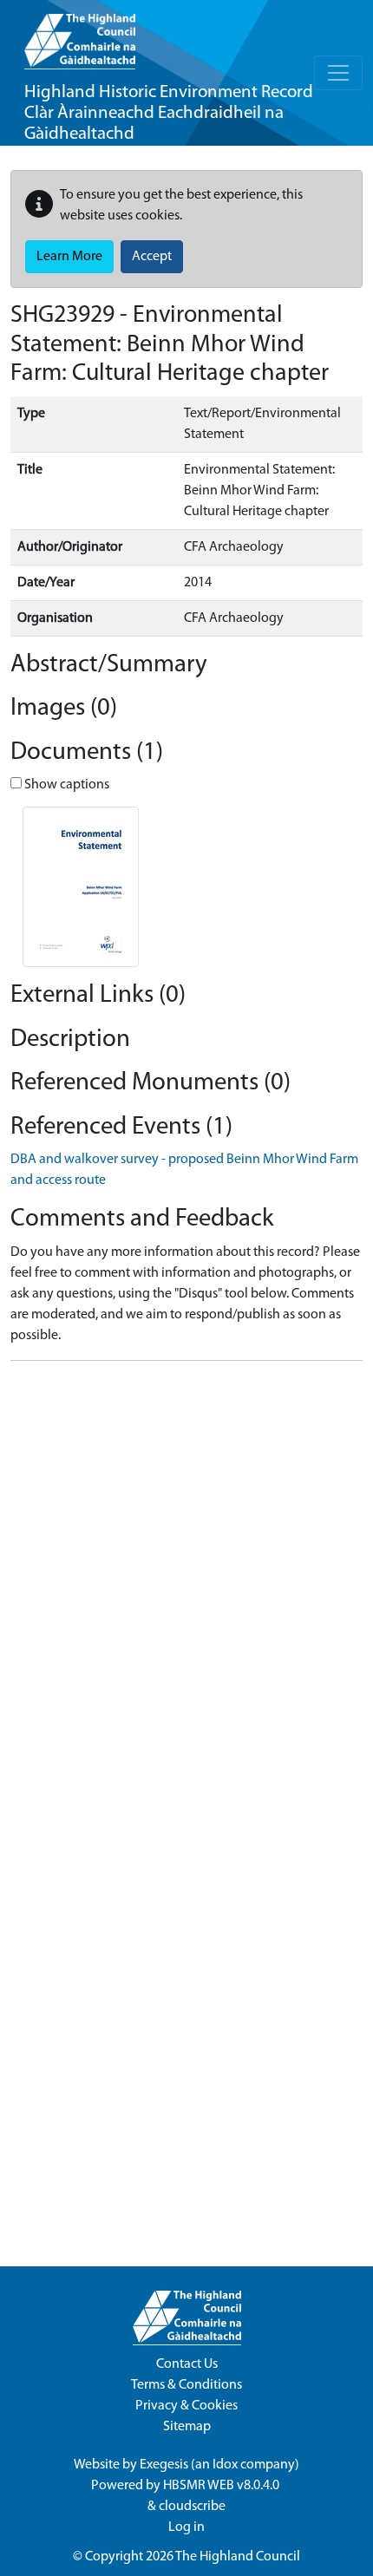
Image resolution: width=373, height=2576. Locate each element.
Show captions (65, 785)
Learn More (69, 257)
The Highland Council (238, 2557)
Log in (186, 2527)
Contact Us (187, 2364)
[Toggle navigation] (338, 73)
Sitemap (187, 2427)
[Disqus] (186, 1592)
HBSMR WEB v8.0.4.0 (222, 2486)
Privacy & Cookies (186, 2406)
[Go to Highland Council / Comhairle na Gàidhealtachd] (80, 35)
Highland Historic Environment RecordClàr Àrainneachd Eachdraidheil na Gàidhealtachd (169, 113)
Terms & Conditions (186, 2385)
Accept (152, 257)
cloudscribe (192, 2507)
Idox (225, 2465)
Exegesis (164, 2465)
